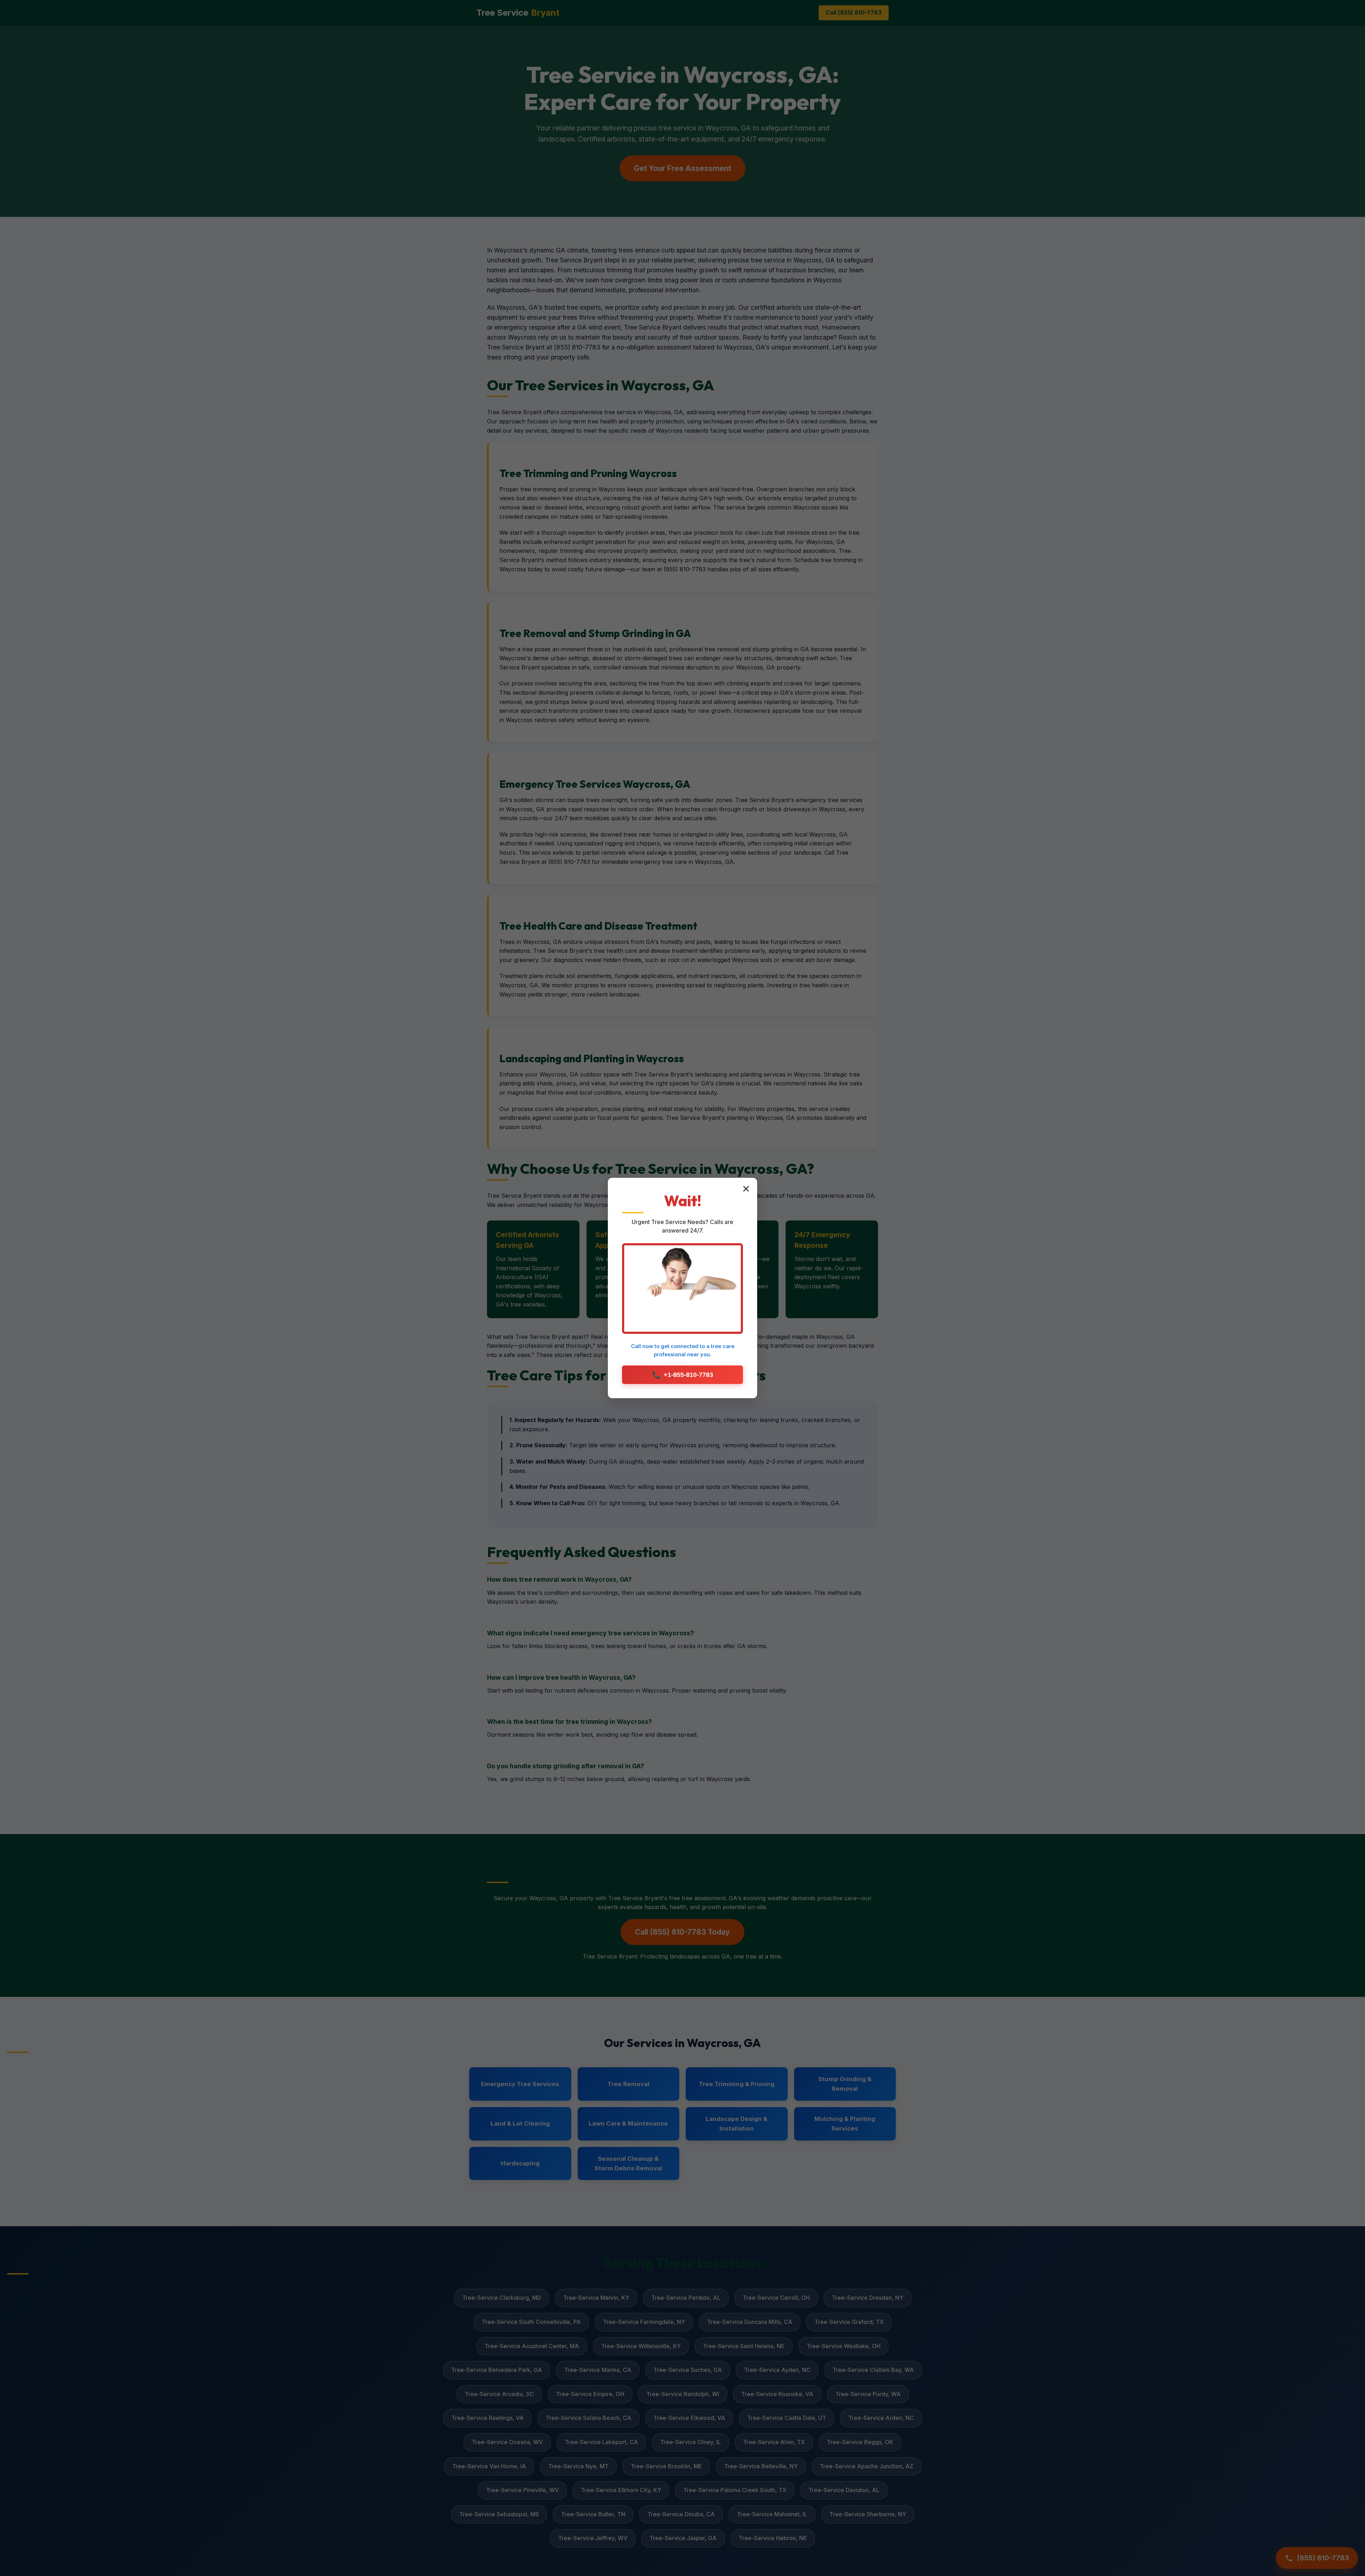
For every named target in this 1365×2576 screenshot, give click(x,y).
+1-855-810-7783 (682, 1375)
